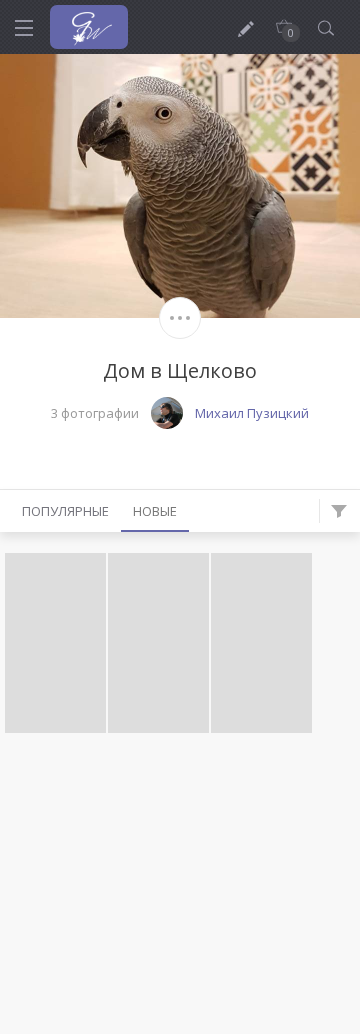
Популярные (65, 511)
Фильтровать (339, 511)
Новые (155, 511)
